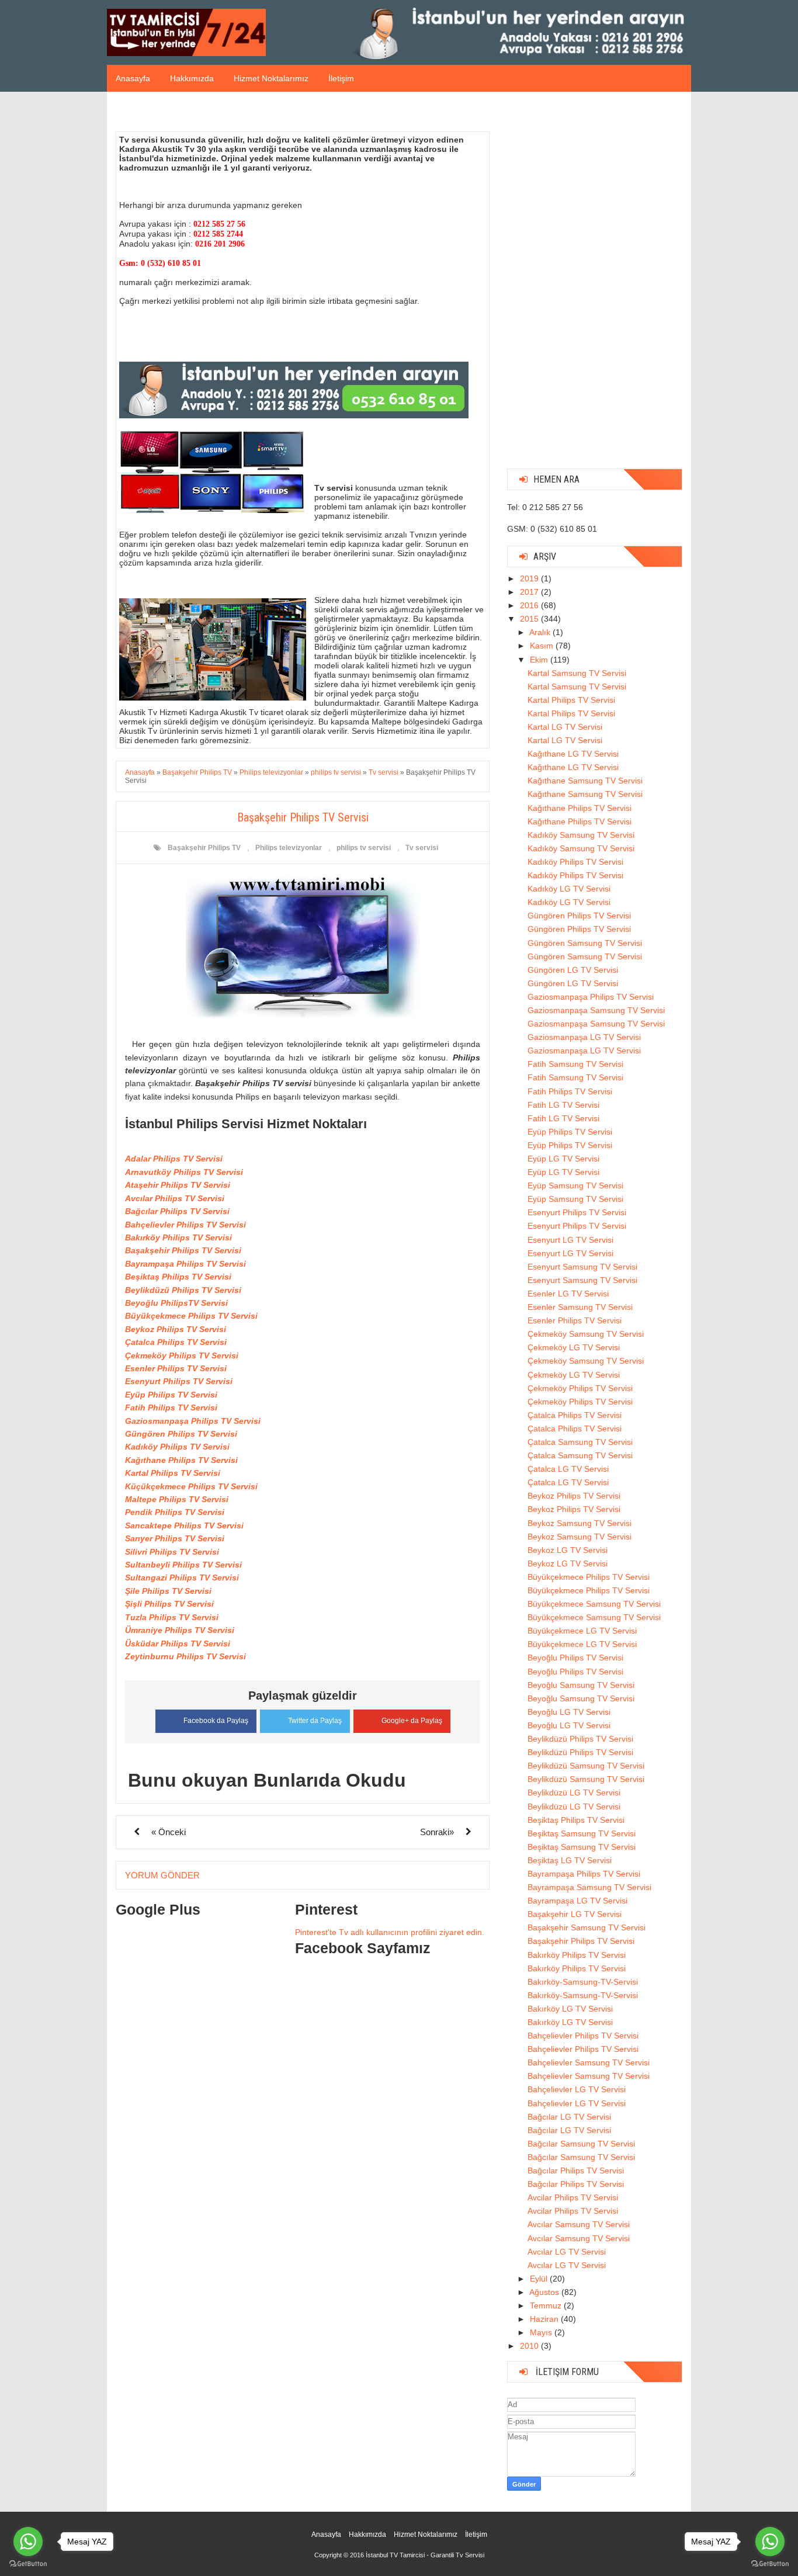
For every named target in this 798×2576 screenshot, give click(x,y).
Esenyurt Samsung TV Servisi (582, 1267)
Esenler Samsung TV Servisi (580, 1307)
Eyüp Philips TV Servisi (171, 1395)
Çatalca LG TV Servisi (568, 1469)
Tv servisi (422, 848)
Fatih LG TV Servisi (563, 1105)
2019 (530, 578)
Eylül (540, 2279)
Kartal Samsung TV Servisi (577, 673)
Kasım (543, 646)
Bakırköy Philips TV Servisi (178, 1237)
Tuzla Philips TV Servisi (172, 1617)
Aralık (541, 632)
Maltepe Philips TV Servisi (177, 1499)
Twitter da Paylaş (315, 1721)
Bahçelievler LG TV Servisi (577, 2089)
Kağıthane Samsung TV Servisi (585, 781)
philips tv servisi (364, 848)
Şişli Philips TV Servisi (169, 1604)
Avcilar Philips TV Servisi (573, 2197)
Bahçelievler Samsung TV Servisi (589, 2062)
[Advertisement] (595, 285)
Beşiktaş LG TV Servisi (570, 1860)
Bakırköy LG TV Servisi (570, 2009)
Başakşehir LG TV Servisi (575, 1914)
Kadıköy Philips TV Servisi (177, 1447)
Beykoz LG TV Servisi (568, 1550)
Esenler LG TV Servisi (568, 1294)
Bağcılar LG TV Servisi (569, 2117)
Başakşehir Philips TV (204, 848)
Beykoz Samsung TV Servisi (580, 1523)
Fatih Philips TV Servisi (171, 1407)
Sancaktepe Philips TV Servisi (184, 1526)
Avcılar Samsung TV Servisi (579, 2224)
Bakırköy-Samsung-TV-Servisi (583, 1982)
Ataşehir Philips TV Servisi (178, 1185)
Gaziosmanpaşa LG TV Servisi (584, 1037)
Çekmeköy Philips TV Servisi (182, 1355)
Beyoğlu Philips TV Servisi (575, 1658)
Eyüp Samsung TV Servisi (575, 1185)
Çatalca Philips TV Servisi (176, 1342)
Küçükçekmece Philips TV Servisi (191, 1486)
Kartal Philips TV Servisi (173, 1473)
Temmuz (547, 2305)
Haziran (545, 2319)
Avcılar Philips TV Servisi (175, 1198)
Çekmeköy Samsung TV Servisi (586, 1334)
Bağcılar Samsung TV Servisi (581, 2144)
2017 (530, 592)
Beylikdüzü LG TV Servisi (574, 1793)
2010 (530, 2346)
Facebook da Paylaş (216, 1721)
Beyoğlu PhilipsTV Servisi (176, 1303)
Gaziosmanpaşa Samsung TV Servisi (596, 1010)
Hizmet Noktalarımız (271, 78)
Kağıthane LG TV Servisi (573, 754)
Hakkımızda (192, 78)
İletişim (341, 78)
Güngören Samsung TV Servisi (585, 943)
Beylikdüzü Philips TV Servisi (183, 1290)
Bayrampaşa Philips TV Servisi (185, 1264)
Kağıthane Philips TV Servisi (181, 1460)
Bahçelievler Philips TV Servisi (185, 1225)
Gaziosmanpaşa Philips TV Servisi (193, 1421)
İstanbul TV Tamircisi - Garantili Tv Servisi (425, 2555)
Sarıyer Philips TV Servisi (175, 1538)
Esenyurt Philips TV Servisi (179, 1381)
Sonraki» (437, 1832)
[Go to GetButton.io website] (770, 2564)
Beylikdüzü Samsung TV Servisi (586, 1766)
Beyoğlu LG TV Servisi (569, 1712)
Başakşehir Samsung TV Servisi (587, 1927)
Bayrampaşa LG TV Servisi (577, 1901)
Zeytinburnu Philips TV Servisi (185, 1656)
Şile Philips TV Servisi (168, 1591)
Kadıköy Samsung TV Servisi (581, 835)
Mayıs (542, 2332)
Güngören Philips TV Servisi (181, 1434)
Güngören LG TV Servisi (573, 970)
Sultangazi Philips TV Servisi (182, 1578)
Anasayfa (133, 78)
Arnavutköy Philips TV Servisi (184, 1172)
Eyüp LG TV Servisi (563, 1159)
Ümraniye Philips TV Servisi (180, 1630)
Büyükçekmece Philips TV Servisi (191, 1316)
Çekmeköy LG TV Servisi (574, 1347)
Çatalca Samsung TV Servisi (580, 1442)
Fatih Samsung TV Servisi (575, 1064)
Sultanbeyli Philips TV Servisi (183, 1565)
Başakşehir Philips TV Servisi (183, 1250)
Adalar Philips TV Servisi (174, 1159)
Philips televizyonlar (289, 848)
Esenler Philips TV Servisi (176, 1368)
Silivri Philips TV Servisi (172, 1552)
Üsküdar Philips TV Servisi (178, 1644)
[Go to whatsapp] (770, 2542)
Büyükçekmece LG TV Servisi (582, 1631)
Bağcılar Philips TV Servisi (177, 1211)
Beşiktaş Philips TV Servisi (178, 1277)
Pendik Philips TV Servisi (175, 1512)
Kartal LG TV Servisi (565, 727)
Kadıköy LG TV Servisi (569, 889)
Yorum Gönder (162, 1875)
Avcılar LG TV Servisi (567, 2252)
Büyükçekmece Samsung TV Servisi (594, 1604)
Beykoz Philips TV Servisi (176, 1329)
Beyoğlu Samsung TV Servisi (581, 1685)
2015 (530, 619)
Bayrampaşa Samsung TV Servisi (589, 1887)
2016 (530, 605)
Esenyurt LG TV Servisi (570, 1240)
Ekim (540, 660)
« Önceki (169, 1832)
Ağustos (545, 2292)
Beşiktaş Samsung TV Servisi (582, 1833)
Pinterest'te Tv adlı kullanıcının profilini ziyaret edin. (390, 1932)
